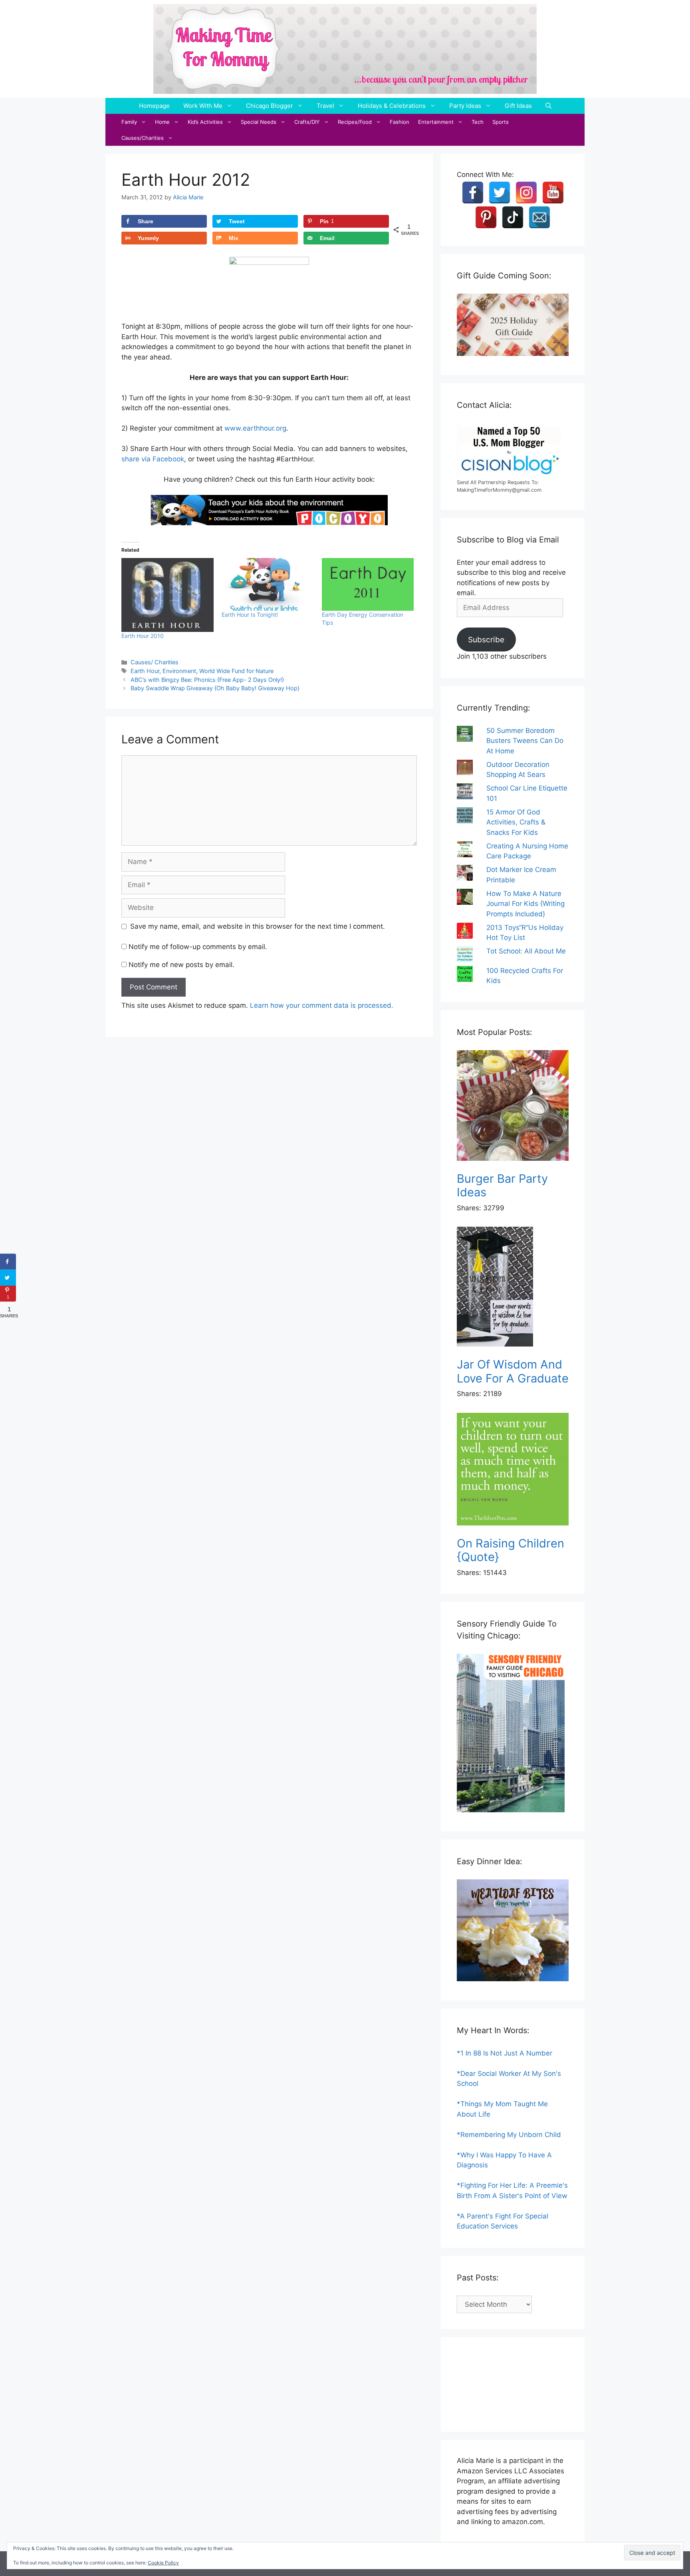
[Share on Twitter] (8, 1277)
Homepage (154, 106)
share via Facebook (153, 459)
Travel (325, 106)
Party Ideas (465, 106)
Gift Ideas (518, 106)
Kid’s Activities (205, 122)
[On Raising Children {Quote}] (513, 1471)
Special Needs (259, 122)
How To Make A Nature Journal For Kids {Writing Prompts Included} (525, 904)
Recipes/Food (355, 122)
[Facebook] (473, 193)
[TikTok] (513, 217)
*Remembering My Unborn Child (509, 2135)
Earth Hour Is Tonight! (250, 615)
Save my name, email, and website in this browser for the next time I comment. (258, 926)
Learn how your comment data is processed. (322, 1005)
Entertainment (436, 122)
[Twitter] (500, 193)
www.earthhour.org (255, 428)
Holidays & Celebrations (392, 106)
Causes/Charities (143, 138)
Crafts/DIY (307, 122)
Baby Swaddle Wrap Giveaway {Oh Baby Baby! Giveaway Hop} (215, 688)
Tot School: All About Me (526, 951)
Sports (501, 122)
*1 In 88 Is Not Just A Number (505, 2053)
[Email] (539, 217)
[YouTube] (553, 193)
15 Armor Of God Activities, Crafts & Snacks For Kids (516, 822)
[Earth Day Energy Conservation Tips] (368, 584)
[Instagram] (526, 193)
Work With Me (203, 106)
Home (162, 122)
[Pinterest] (486, 217)
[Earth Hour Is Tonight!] (268, 584)
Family (129, 122)
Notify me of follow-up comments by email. (198, 947)
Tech (478, 122)
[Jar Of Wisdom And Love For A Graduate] (513, 1288)
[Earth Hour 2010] (168, 595)
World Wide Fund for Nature (236, 671)
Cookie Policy (163, 2563)
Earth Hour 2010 (143, 636)
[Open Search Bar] (548, 106)
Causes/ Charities (155, 662)
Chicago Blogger (270, 106)
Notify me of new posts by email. (181, 965)
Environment (179, 671)
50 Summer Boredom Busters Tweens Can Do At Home (525, 741)
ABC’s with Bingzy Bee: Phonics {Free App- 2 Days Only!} (207, 680)
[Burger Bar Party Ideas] (513, 1107)
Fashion (400, 122)
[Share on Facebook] (8, 1261)
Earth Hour (145, 671)
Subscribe (486, 640)
